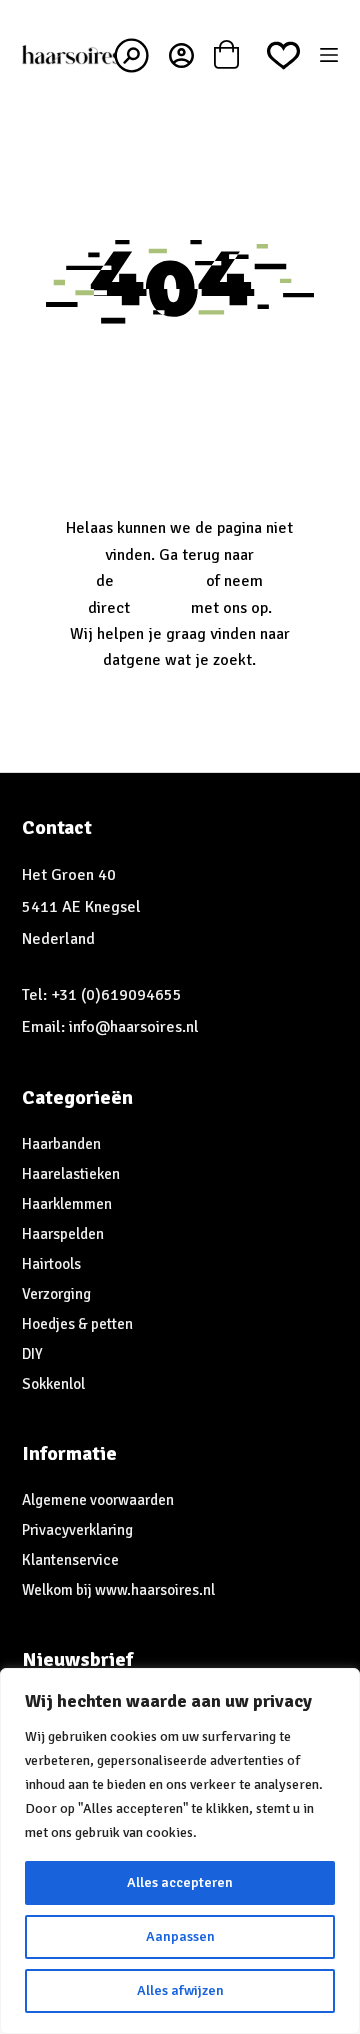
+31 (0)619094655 (116, 995)
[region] (180, 1851)
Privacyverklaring (77, 1530)
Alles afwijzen (180, 1990)
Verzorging (56, 1294)
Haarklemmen (67, 1204)
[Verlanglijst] (283, 55)
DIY (32, 1354)
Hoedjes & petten (77, 1324)
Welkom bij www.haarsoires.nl (118, 1590)
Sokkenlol (53, 1384)
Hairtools (51, 1264)
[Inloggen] (181, 55)
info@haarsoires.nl (134, 1027)
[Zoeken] (131, 55)
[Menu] (329, 55)
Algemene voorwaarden (98, 1500)
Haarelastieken (71, 1174)
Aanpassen (180, 1936)
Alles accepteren (180, 1882)
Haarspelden (63, 1234)
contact (160, 608)
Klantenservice (70, 1560)
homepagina (160, 581)
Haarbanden (61, 1144)
